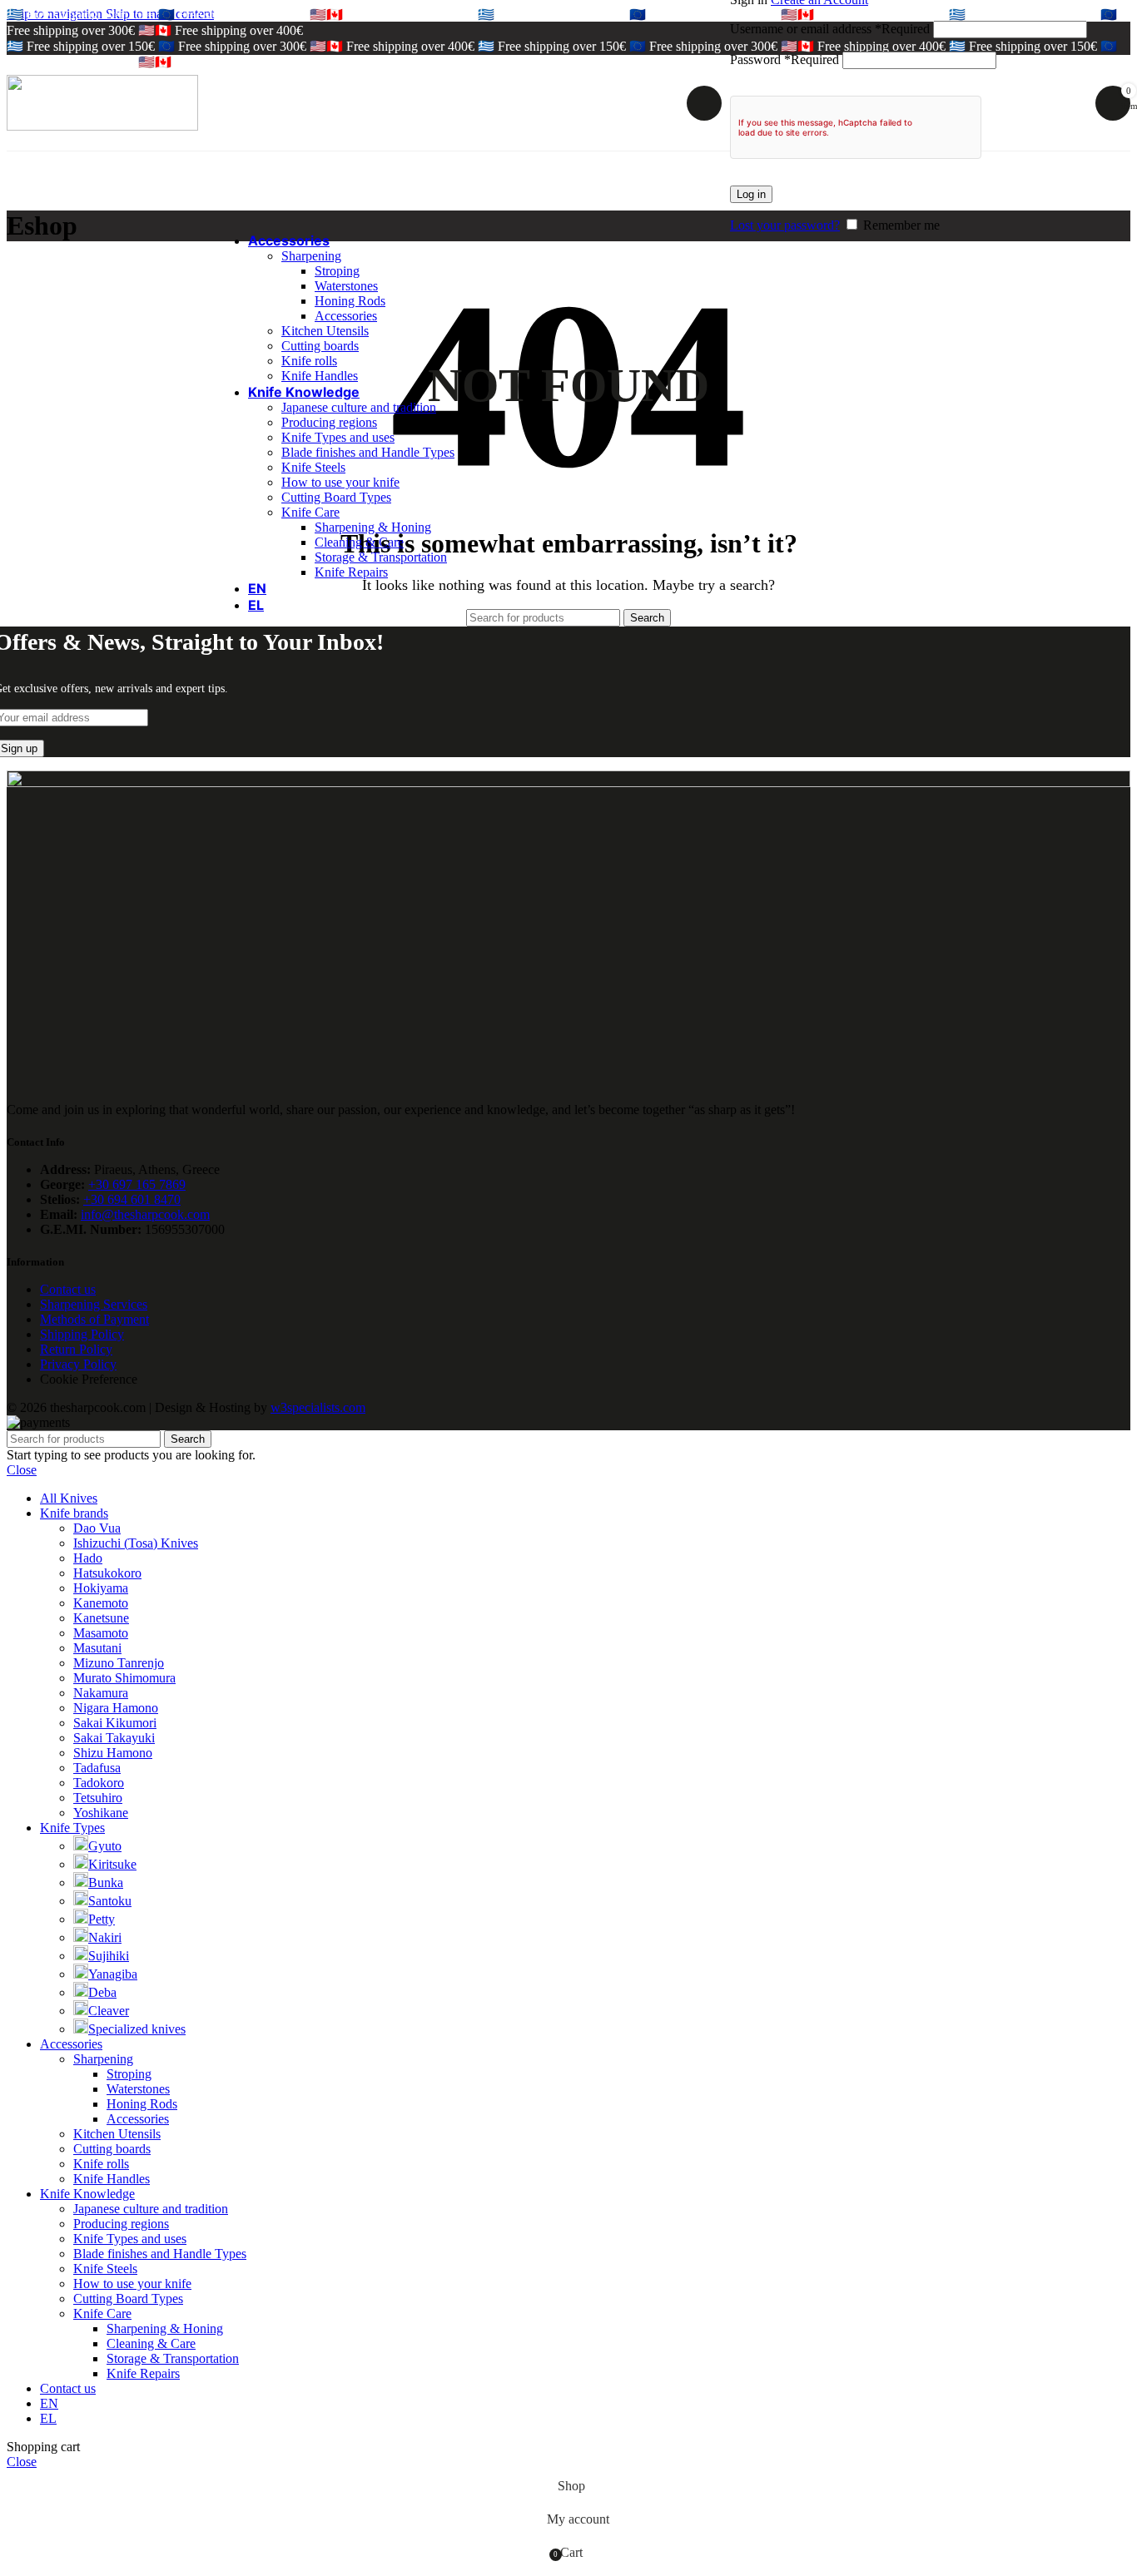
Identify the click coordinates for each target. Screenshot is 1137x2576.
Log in (751, 194)
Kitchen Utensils (325, 331)
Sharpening (311, 256)
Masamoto (101, 1633)
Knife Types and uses (338, 437)
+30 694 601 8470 (132, 1199)
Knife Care (310, 512)
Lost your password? (785, 225)
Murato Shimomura (124, 1678)
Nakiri (105, 1937)
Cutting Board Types (336, 497)
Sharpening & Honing (373, 527)
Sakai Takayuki (114, 1738)
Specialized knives (137, 2029)
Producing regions (329, 422)
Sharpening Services (94, 1304)
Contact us (68, 1289)
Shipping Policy (82, 1334)
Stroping (337, 271)
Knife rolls (309, 361)
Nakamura (101, 1693)
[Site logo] (102, 126)
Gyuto (105, 1846)
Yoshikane (101, 1813)
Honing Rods (350, 301)
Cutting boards (320, 346)
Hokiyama (101, 1588)
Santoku (110, 1901)
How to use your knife (340, 482)
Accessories (346, 316)
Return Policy (76, 1349)
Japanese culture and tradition (359, 407)
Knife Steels (313, 467)
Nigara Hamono (116, 1708)
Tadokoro (99, 1783)
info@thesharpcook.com (145, 1214)
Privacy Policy (78, 1364)
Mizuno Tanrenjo (119, 1663)
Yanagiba (113, 1974)
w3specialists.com (318, 1407)
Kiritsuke (112, 1864)
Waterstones (346, 286)
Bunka (106, 1882)
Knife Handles (320, 376)
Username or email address (830, 29)
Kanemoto (101, 1603)
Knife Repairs (351, 572)
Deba (102, 1992)
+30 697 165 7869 (137, 1184)
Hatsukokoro (107, 1573)
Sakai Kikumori (115, 1723)
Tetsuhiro (98, 1798)
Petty (102, 1919)
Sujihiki (109, 1956)
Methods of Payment (94, 1319)
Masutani (97, 1648)
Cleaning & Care (359, 542)
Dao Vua (97, 1528)
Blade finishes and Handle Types (368, 452)
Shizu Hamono (113, 1753)
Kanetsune (101, 1618)
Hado (88, 1558)
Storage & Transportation (381, 557)
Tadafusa (97, 1768)
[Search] (704, 103)
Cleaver (109, 2011)
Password (784, 59)
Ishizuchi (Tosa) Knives (136, 1543)
